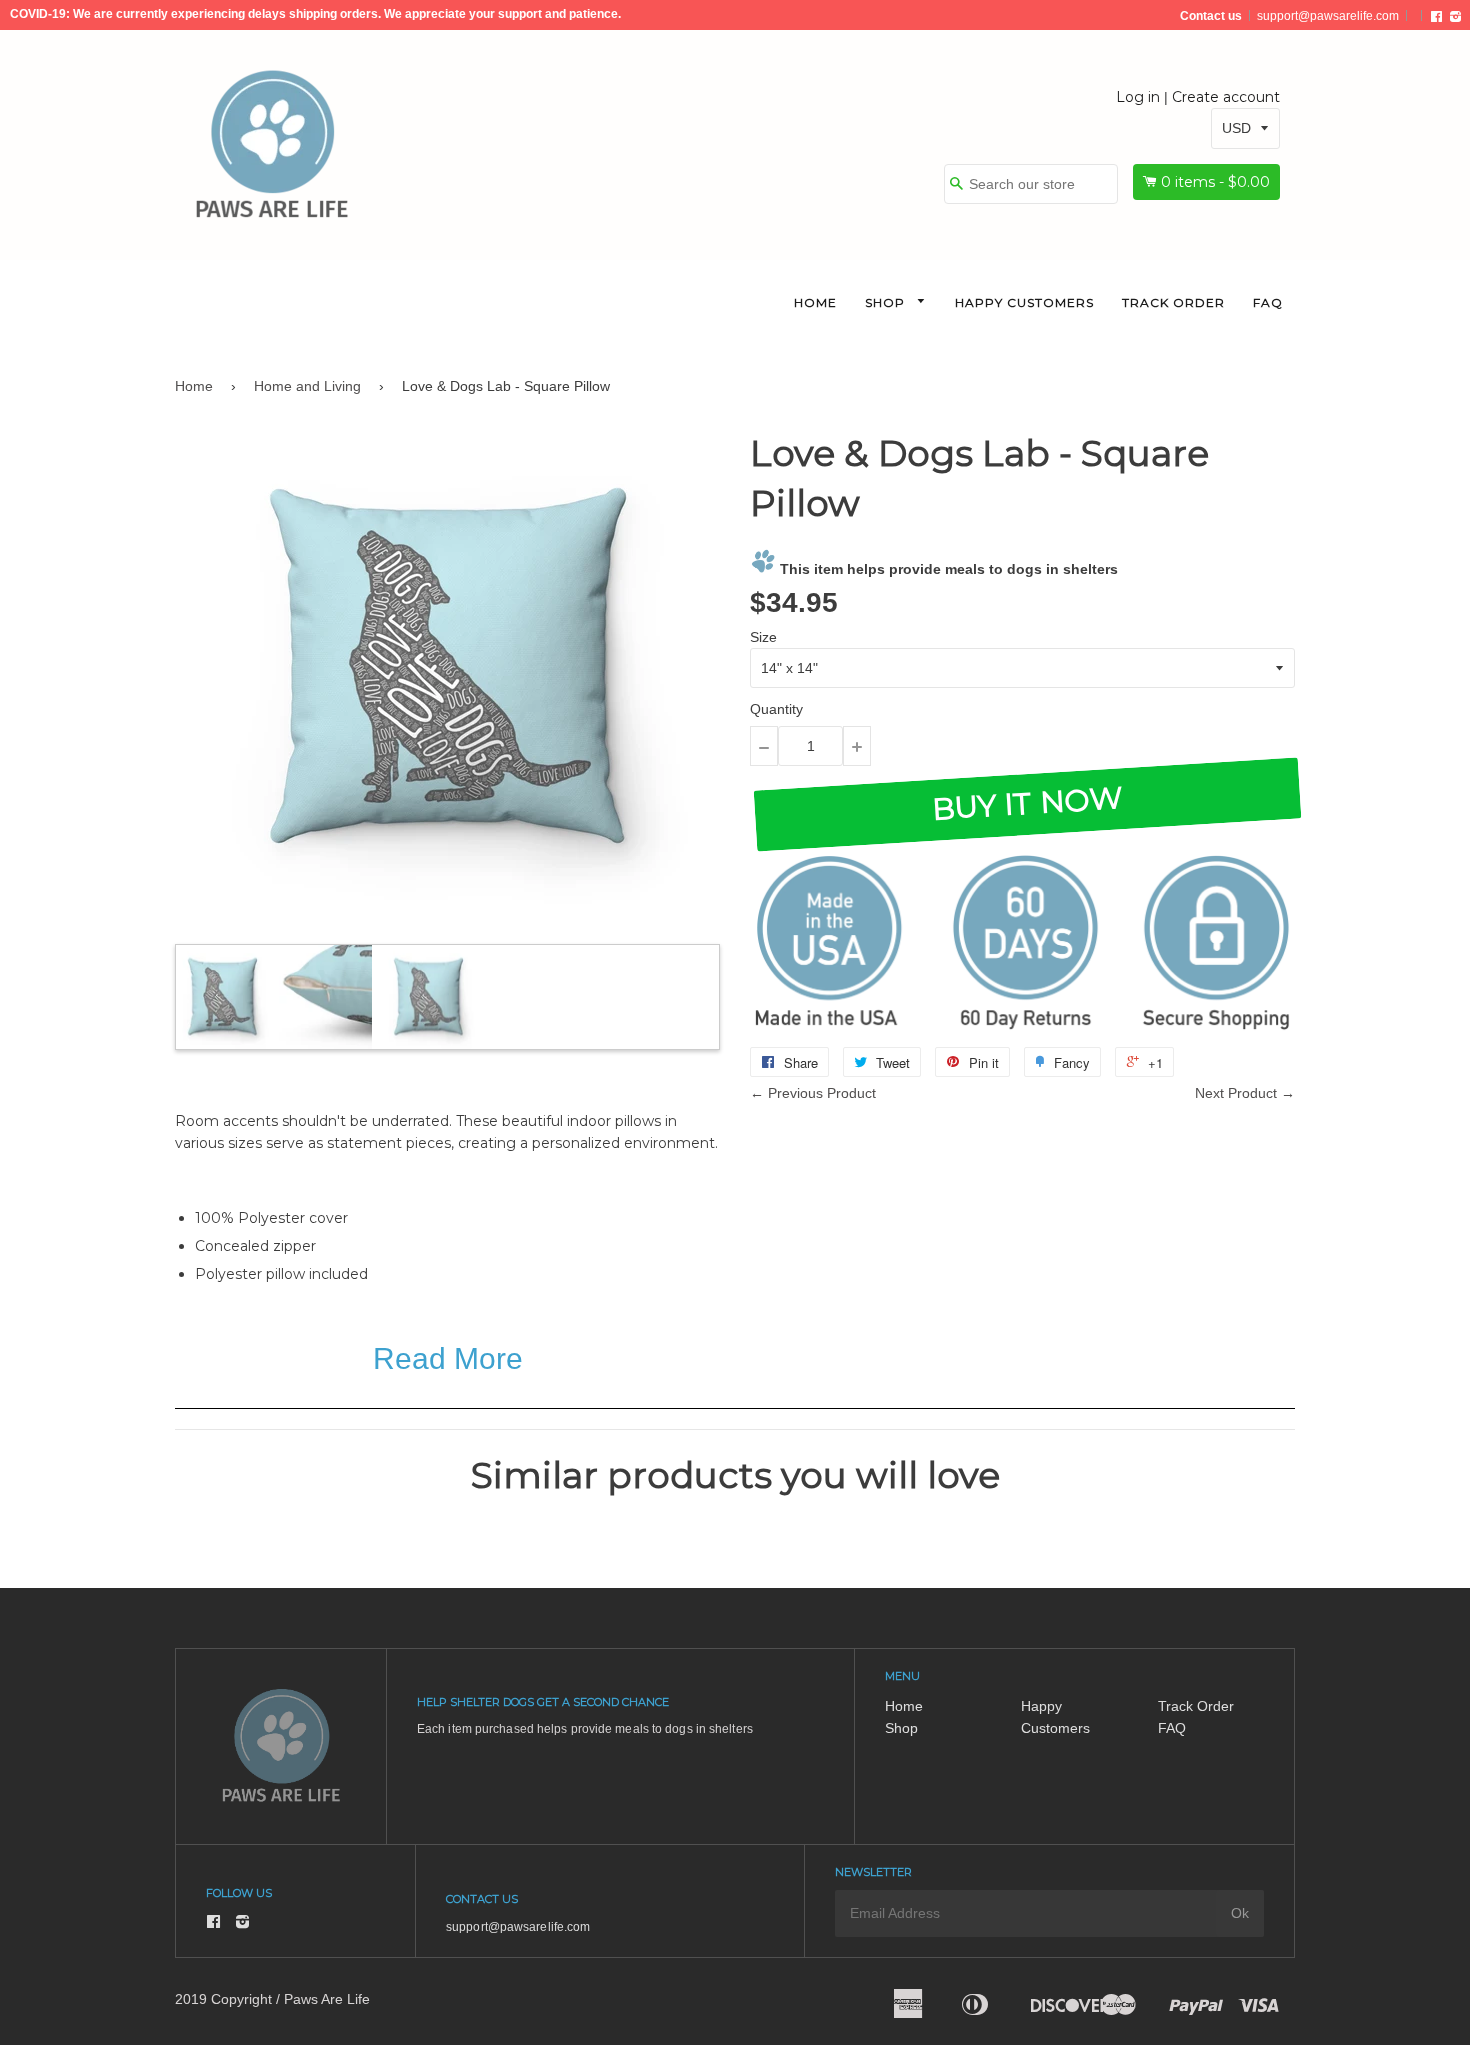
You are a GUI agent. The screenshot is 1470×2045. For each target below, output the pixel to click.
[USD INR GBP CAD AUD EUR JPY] (1245, 128)
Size (763, 637)
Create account (1226, 97)
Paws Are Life (327, 1999)
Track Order (1173, 302)
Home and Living (307, 386)
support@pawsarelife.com (1328, 16)
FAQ (1268, 302)
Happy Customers (1024, 302)
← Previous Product (813, 1093)
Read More (448, 1358)
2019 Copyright (223, 1999)
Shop (887, 302)
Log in (1138, 97)
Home (815, 302)
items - (1215, 182)
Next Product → (1245, 1093)
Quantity (776, 709)
